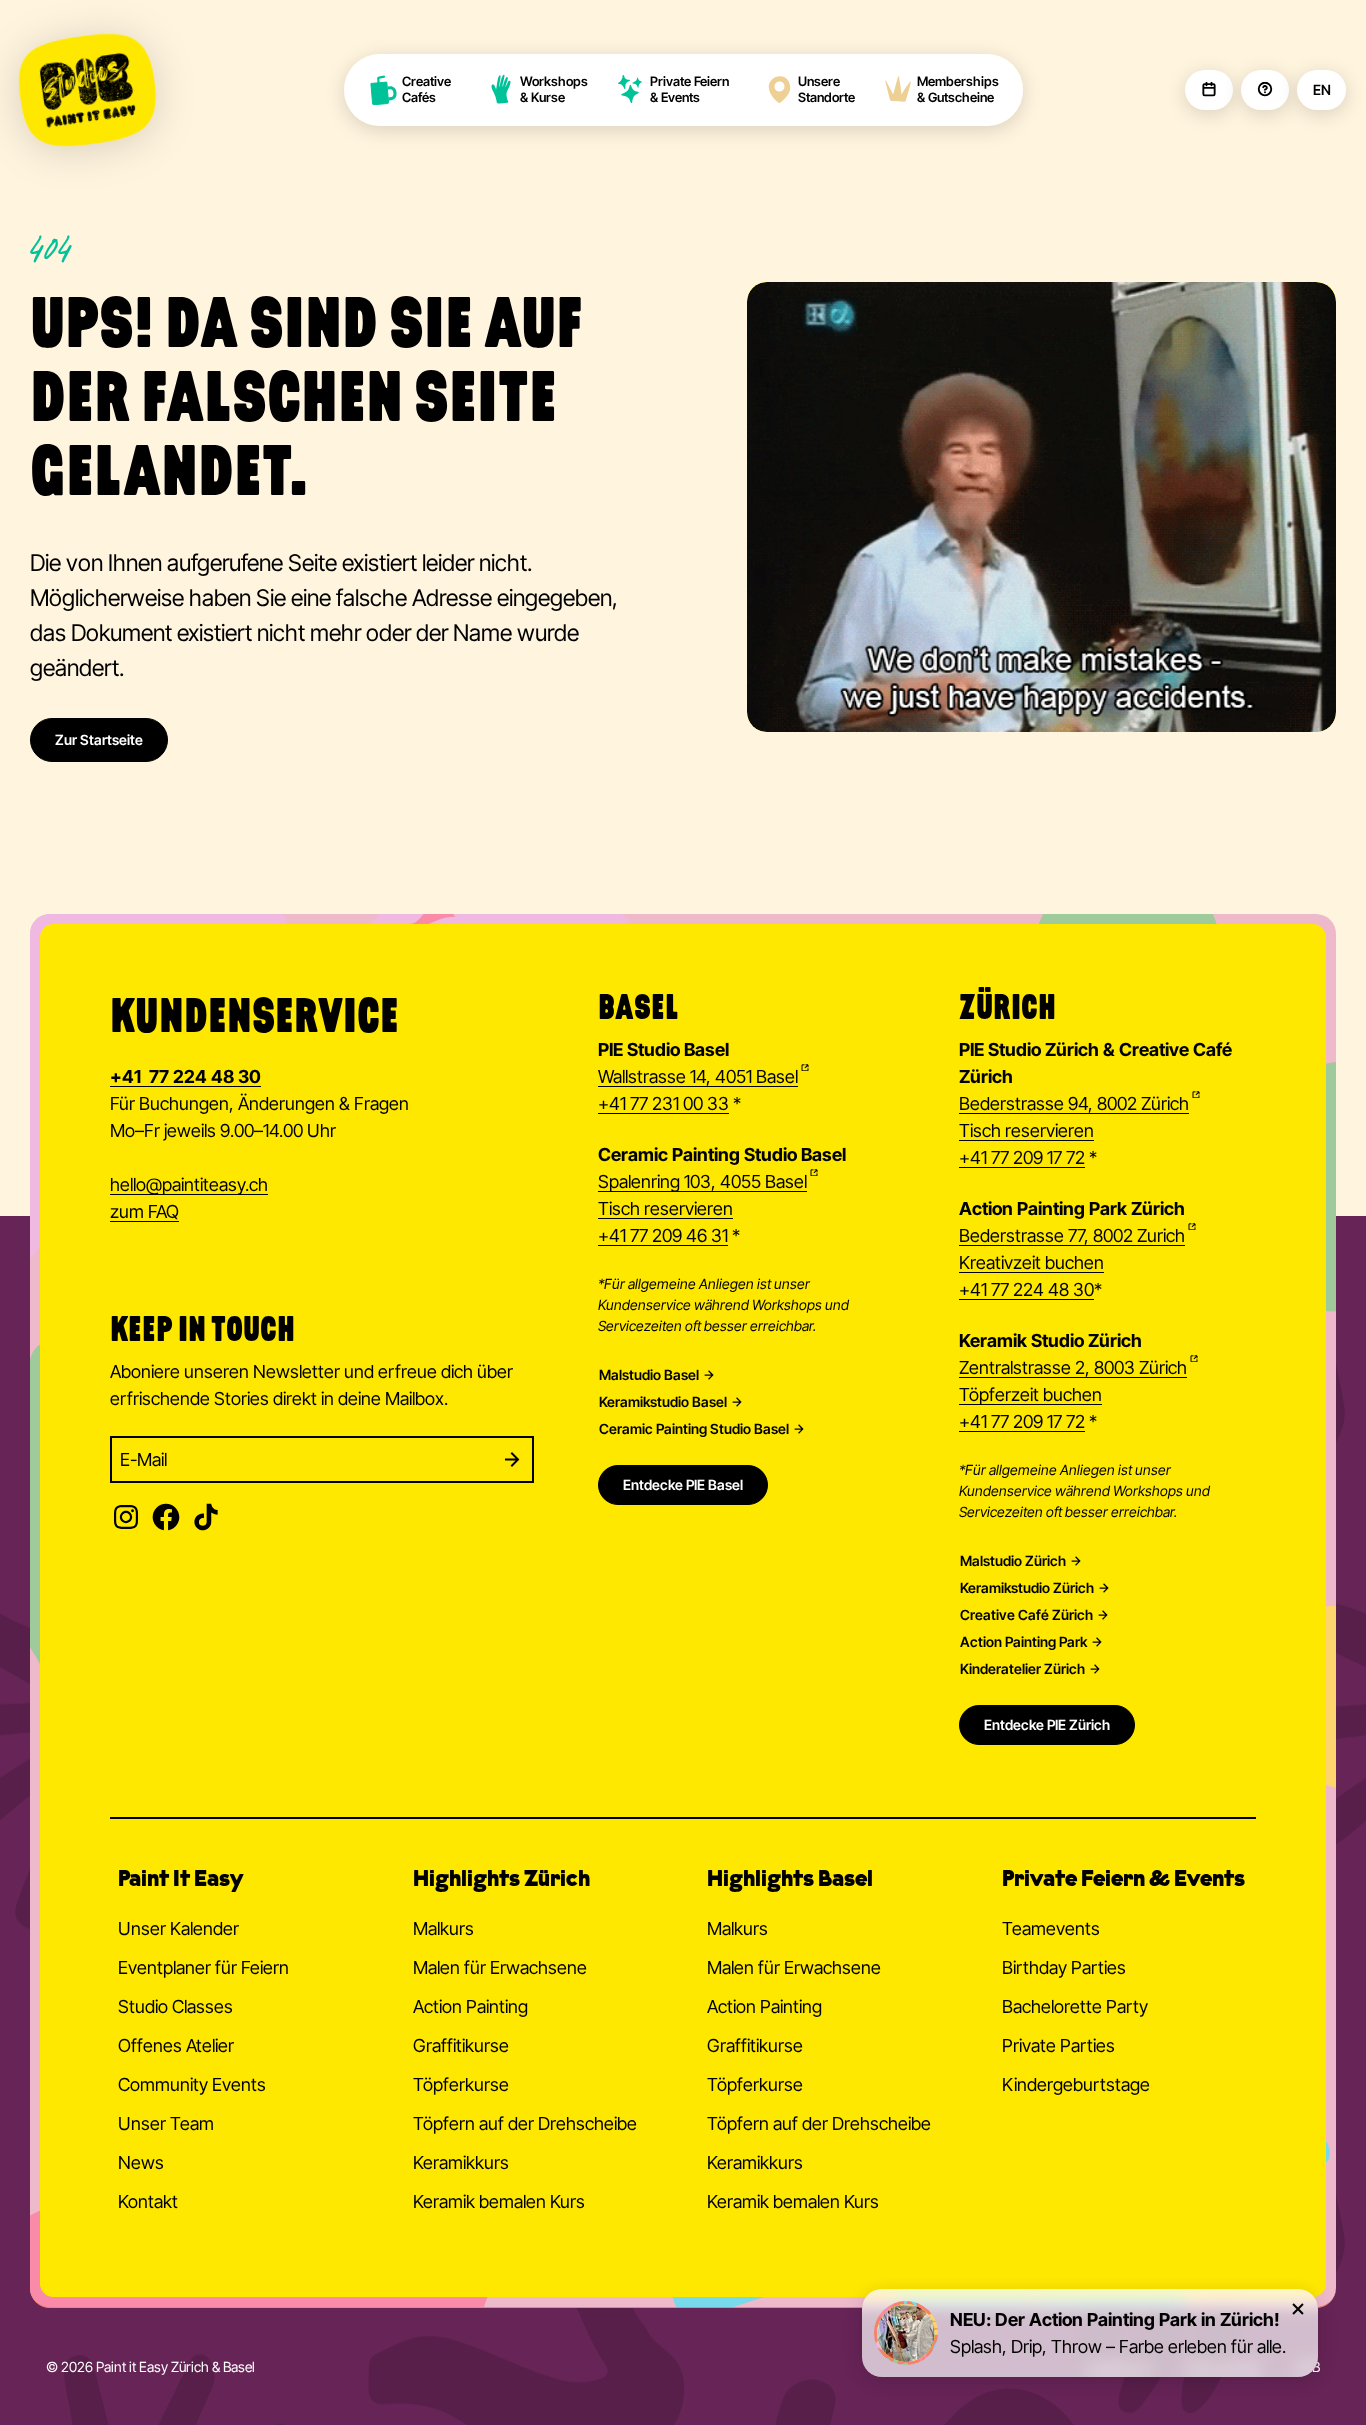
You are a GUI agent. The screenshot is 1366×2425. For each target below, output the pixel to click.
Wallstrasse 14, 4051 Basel (698, 1076)
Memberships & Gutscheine (958, 89)
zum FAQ (144, 1211)
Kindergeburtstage (1076, 2084)
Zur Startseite (99, 739)
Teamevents (1051, 1928)
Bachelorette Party (1075, 2006)
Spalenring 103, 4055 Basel (702, 1181)
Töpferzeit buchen (1030, 1394)
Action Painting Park (1023, 1642)
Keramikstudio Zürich (1027, 1588)
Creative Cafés (428, 89)
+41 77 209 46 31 (663, 1235)
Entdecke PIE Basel (683, 1484)
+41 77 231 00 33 (663, 1103)
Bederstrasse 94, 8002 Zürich (1074, 1103)
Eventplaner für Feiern (203, 1967)
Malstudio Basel (649, 1375)
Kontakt (148, 2201)
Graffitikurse (461, 2045)
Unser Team (166, 2123)
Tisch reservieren (665, 1208)
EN (1321, 90)
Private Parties (1058, 2045)
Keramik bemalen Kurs (499, 2201)
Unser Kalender (178, 1928)
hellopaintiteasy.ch (189, 1184)
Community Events (192, 2084)
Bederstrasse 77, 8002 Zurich (1072, 1235)
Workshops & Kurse (554, 89)
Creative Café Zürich (1026, 1615)
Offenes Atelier (176, 2045)
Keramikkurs (461, 2162)
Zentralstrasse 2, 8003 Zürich (1073, 1367)
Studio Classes (175, 2006)
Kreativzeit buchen (1031, 1262)
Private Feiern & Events (689, 89)
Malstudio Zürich (1013, 1561)
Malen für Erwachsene (500, 1967)
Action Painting (470, 2006)
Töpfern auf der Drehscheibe (525, 2123)
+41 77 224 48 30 (1026, 1289)
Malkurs (443, 1928)
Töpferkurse (461, 2084)
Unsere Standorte (826, 89)
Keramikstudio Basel (663, 1402)
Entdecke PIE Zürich (1047, 1724)
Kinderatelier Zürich (1022, 1669)
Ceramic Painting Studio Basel (694, 1429)
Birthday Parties (1064, 1967)
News (141, 2162)
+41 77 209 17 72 (1022, 1157)
